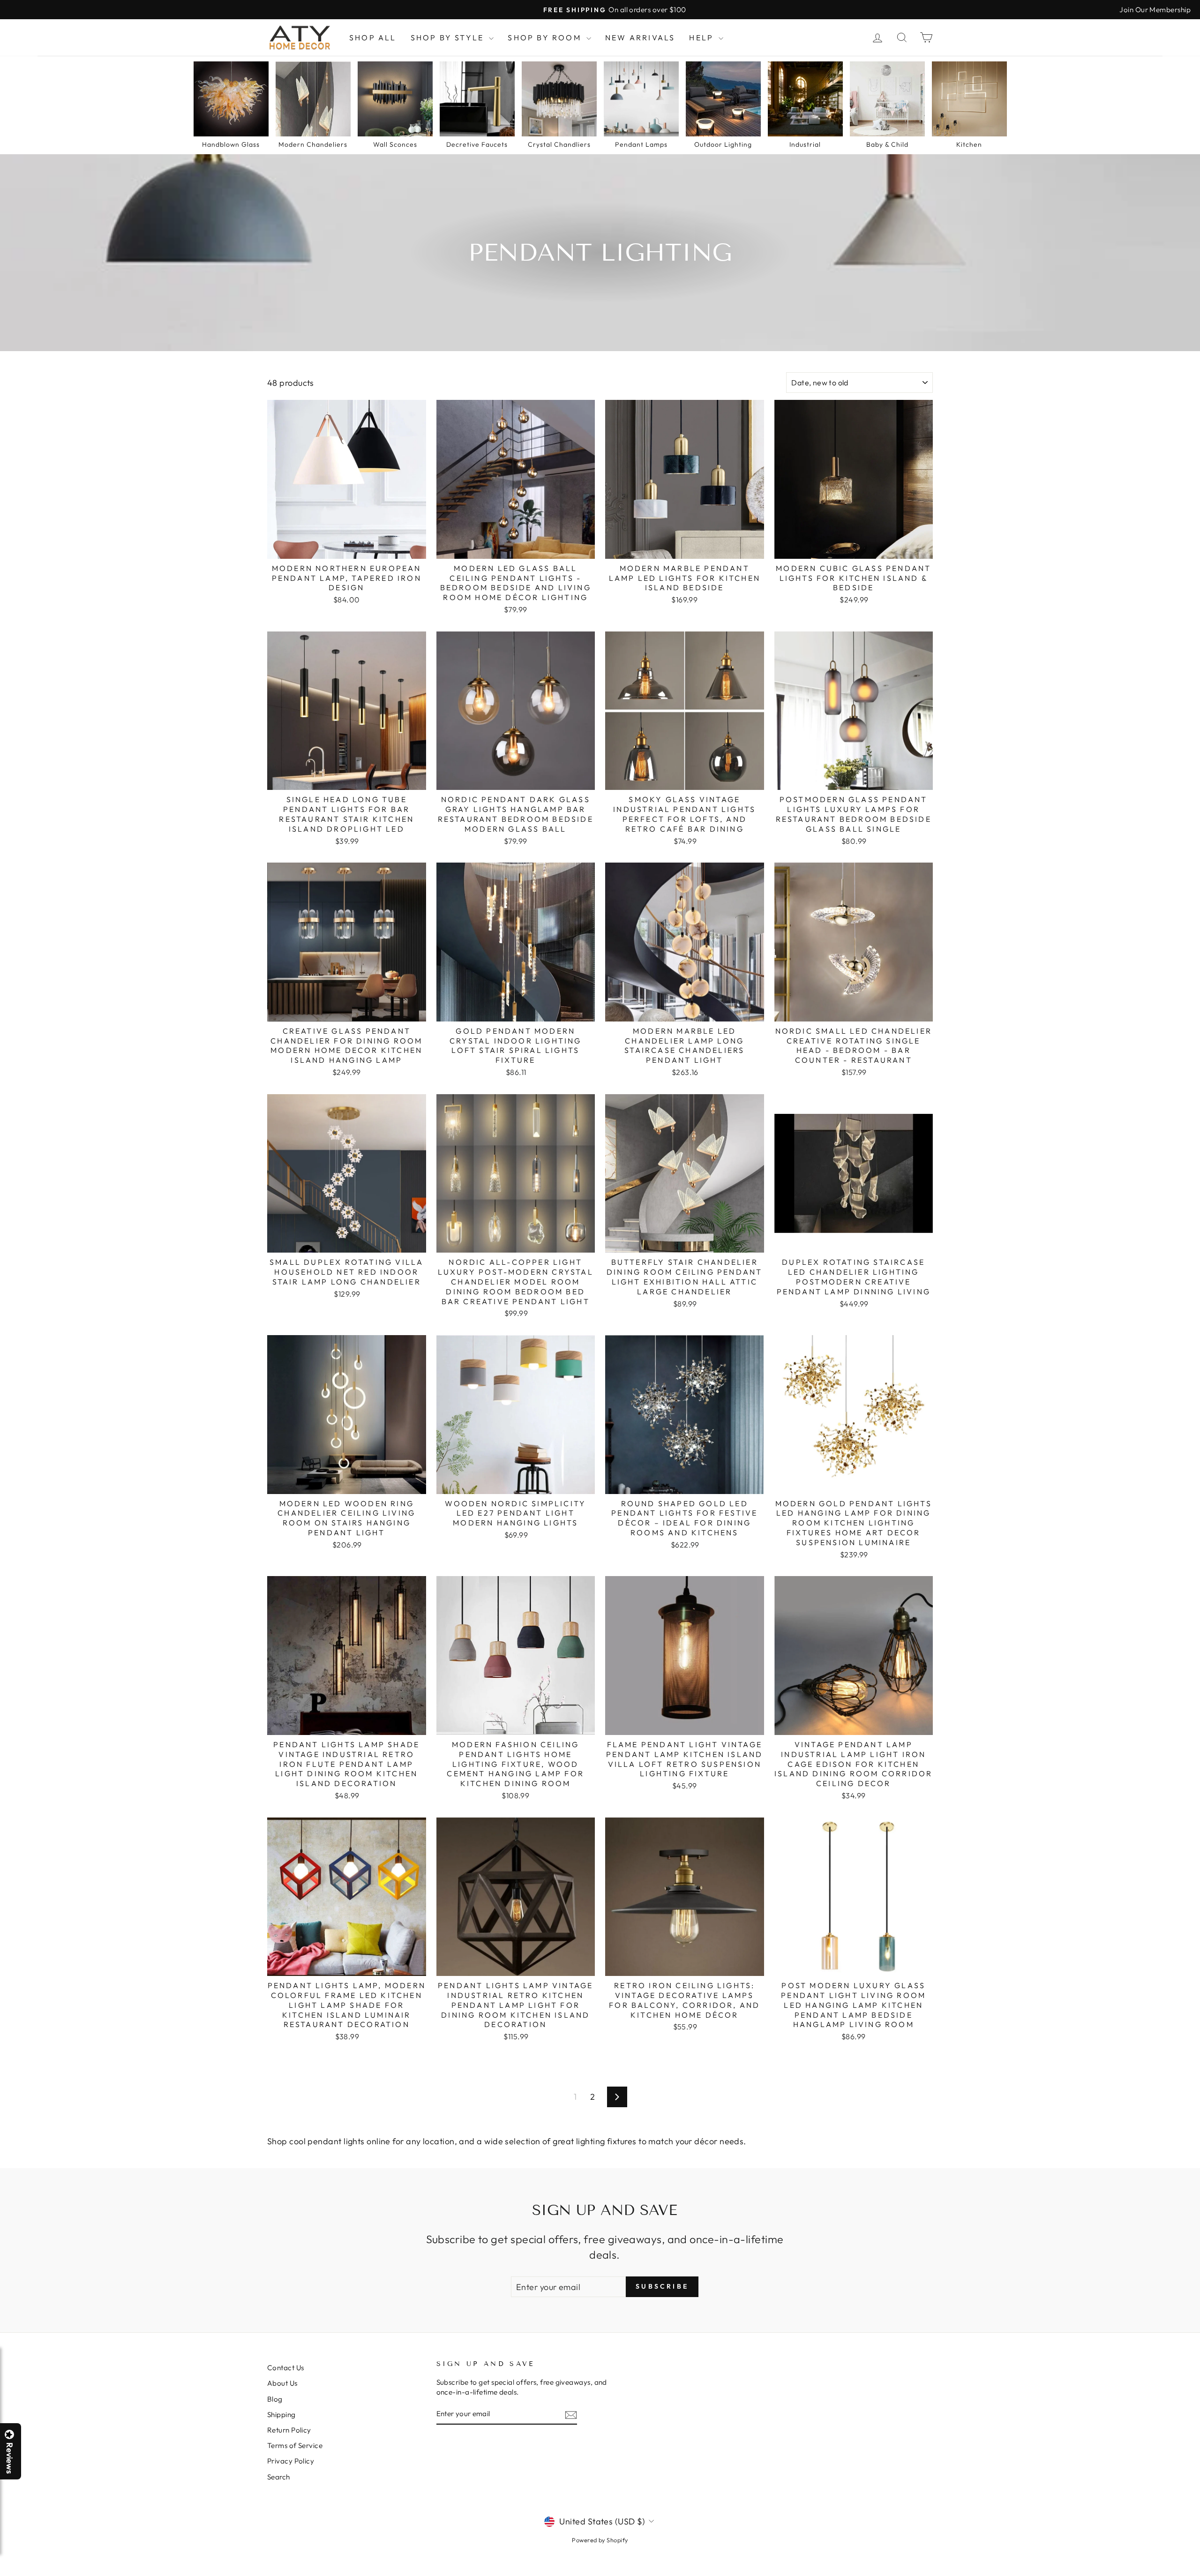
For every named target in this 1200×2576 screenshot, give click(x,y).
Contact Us (286, 2368)
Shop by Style (449, 38)
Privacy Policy (291, 2461)
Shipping (281, 2415)
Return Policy (289, 2430)
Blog (275, 2399)
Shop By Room (546, 38)
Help (703, 38)
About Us (282, 2383)
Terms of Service (295, 2445)
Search (279, 2477)
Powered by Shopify (600, 2540)
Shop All (373, 38)
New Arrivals (640, 38)
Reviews (9, 2458)
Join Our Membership (1155, 10)
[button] (1200, 2576)
